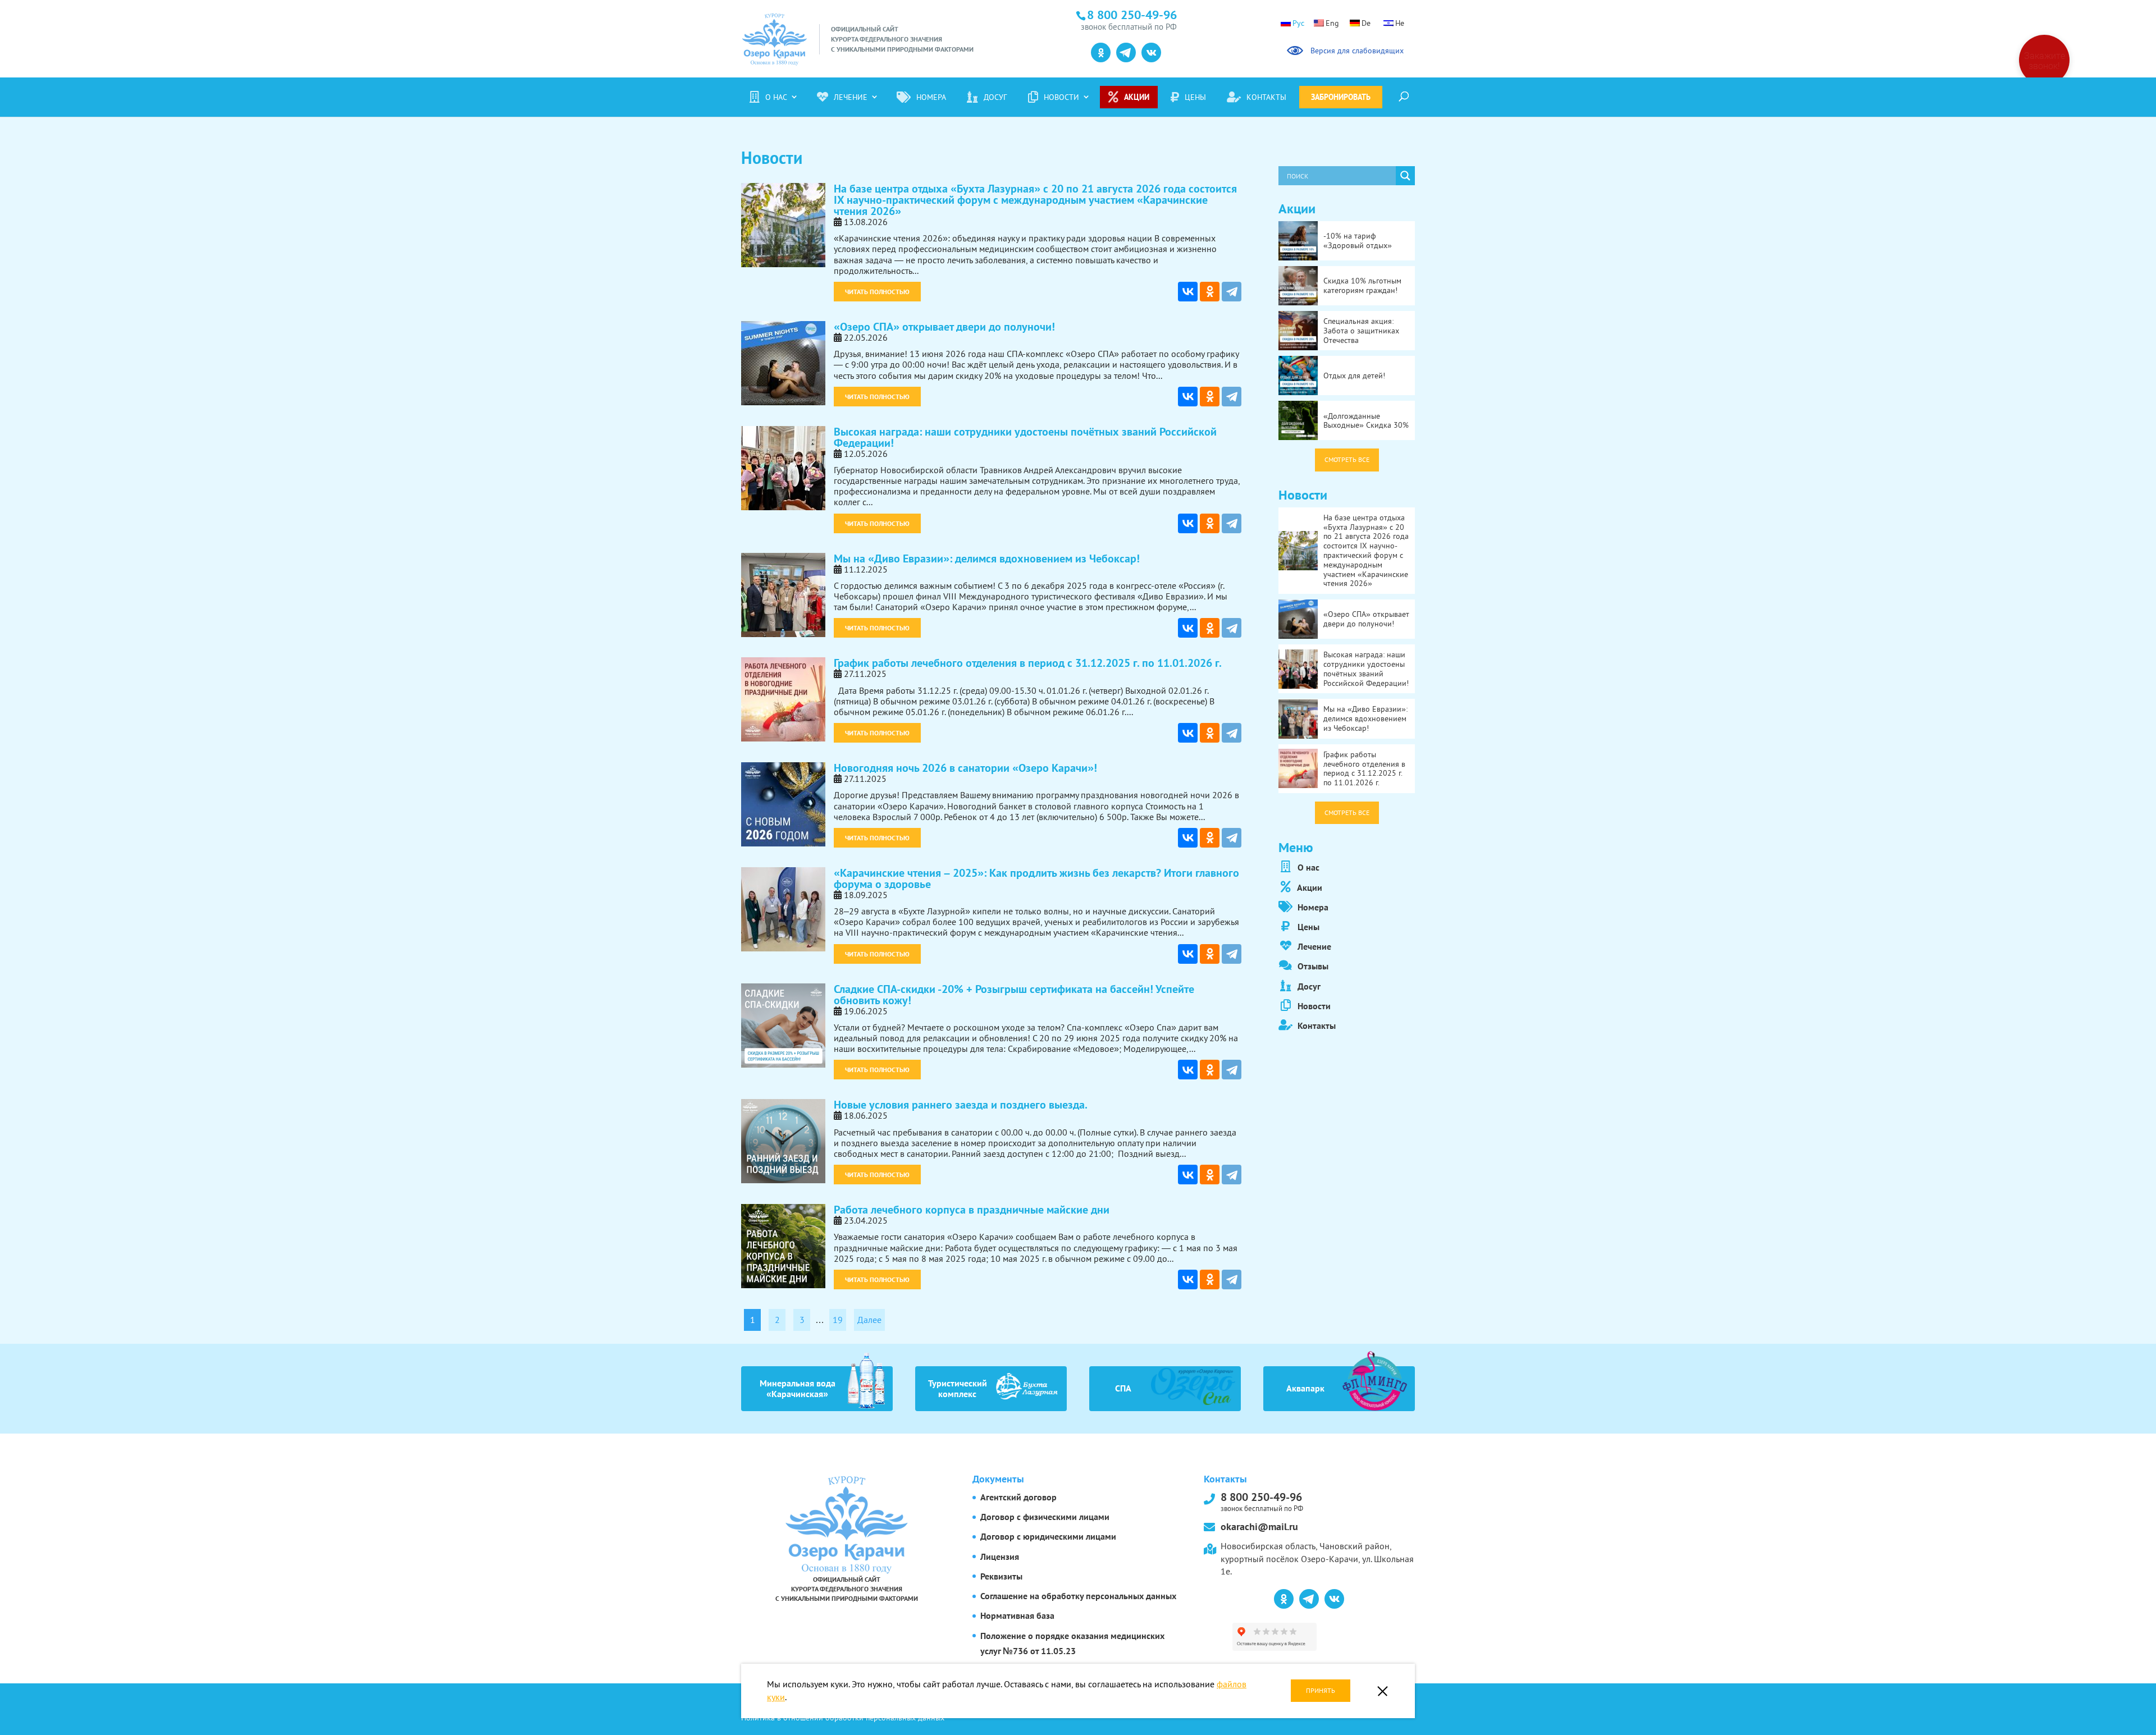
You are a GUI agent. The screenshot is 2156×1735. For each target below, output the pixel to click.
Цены (1195, 97)
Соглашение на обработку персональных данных (1078, 1596)
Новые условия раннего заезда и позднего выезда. (961, 1105)
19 (838, 1320)
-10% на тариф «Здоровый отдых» (1358, 241)
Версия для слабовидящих (1355, 51)
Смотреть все (1347, 459)
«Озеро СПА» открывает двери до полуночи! (944, 327)
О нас (776, 97)
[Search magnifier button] (1405, 176)
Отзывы (1312, 966)
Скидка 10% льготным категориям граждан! (1362, 285)
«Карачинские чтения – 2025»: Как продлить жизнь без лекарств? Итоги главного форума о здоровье (1036, 878)
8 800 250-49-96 (1262, 1501)
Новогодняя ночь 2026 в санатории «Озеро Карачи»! (965, 768)
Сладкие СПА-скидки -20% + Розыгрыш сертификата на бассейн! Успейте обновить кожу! (1014, 995)
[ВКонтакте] (1188, 292)
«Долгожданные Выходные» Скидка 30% (1366, 421)
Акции (1137, 97)
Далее (869, 1320)
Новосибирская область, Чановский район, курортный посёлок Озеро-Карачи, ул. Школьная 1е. (1317, 1558)
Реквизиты (1001, 1576)
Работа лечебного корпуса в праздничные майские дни (972, 1210)
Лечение (851, 97)
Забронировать (1341, 97)
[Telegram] (1232, 292)
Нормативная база (1017, 1615)
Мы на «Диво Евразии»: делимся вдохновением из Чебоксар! (987, 559)
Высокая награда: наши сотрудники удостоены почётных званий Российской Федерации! (1025, 437)
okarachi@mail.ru (1259, 1526)
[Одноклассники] (1210, 292)
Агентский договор (1018, 1497)
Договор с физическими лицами (1045, 1517)
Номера (931, 97)
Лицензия (1000, 1557)
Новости (1061, 97)
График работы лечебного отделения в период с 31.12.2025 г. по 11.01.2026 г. (1028, 663)
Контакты (1266, 97)
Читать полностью (877, 292)
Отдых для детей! (1354, 376)
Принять (1321, 1690)
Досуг (995, 97)
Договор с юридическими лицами (1048, 1536)
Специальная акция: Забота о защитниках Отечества (1361, 331)
